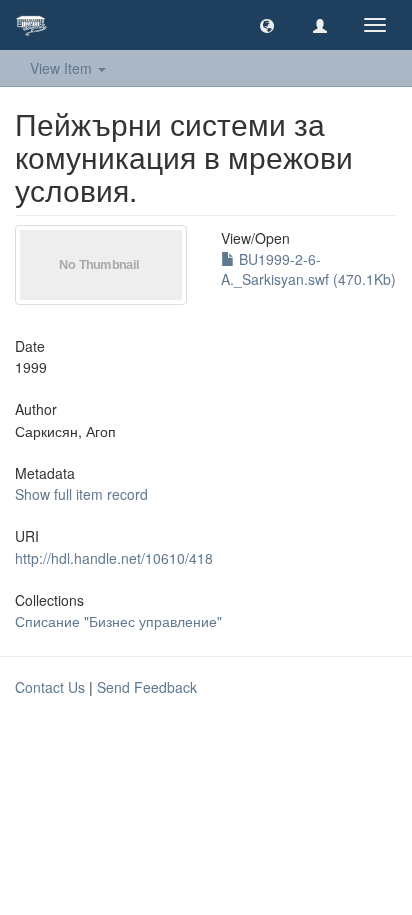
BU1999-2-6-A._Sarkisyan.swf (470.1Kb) (308, 269)
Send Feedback (147, 687)
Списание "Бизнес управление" (118, 621)
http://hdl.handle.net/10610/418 (114, 558)
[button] (267, 25)
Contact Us (50, 687)
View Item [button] (63, 68)
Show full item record (81, 494)
